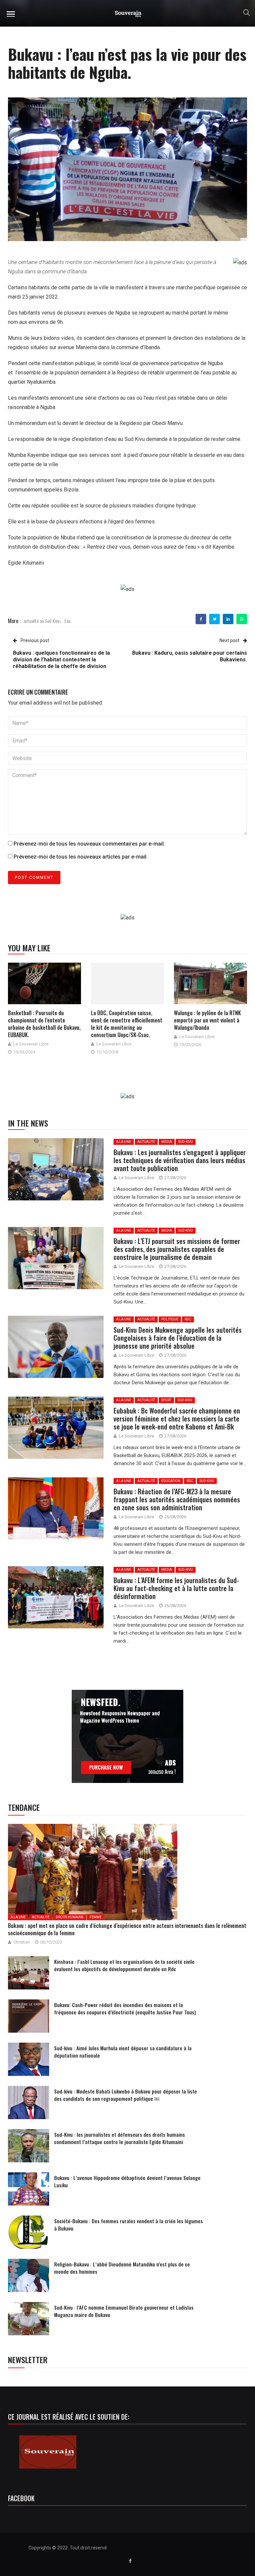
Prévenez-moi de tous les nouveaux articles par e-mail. (81, 857)
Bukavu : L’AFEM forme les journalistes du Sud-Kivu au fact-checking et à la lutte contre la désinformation (176, 1588)
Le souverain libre (31, 1044)
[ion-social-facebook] (130, 2561)
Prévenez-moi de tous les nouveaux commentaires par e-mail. (89, 844)
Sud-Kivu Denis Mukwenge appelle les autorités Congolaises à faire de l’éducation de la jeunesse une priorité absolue (178, 1338)
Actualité (146, 1142)
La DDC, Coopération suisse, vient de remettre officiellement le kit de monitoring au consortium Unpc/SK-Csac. (127, 1024)
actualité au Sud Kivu (42, 621)
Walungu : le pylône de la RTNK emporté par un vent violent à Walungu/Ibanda (207, 1020)
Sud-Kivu (186, 1142)
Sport (166, 1400)
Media (167, 1142)
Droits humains (70, 1917)
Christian (22, 1942)
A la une (124, 1142)
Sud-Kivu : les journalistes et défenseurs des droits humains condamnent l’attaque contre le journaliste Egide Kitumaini (120, 2138)
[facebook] (201, 619)
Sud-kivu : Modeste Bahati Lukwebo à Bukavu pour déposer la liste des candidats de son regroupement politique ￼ (126, 2095)
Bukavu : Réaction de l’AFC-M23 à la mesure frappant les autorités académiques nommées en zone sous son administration (177, 1499)
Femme (96, 1917)
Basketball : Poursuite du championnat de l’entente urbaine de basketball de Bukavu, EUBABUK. (44, 1024)
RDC (188, 1319)
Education (171, 1481)
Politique (170, 1319)
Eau (67, 621)
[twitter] (215, 619)
